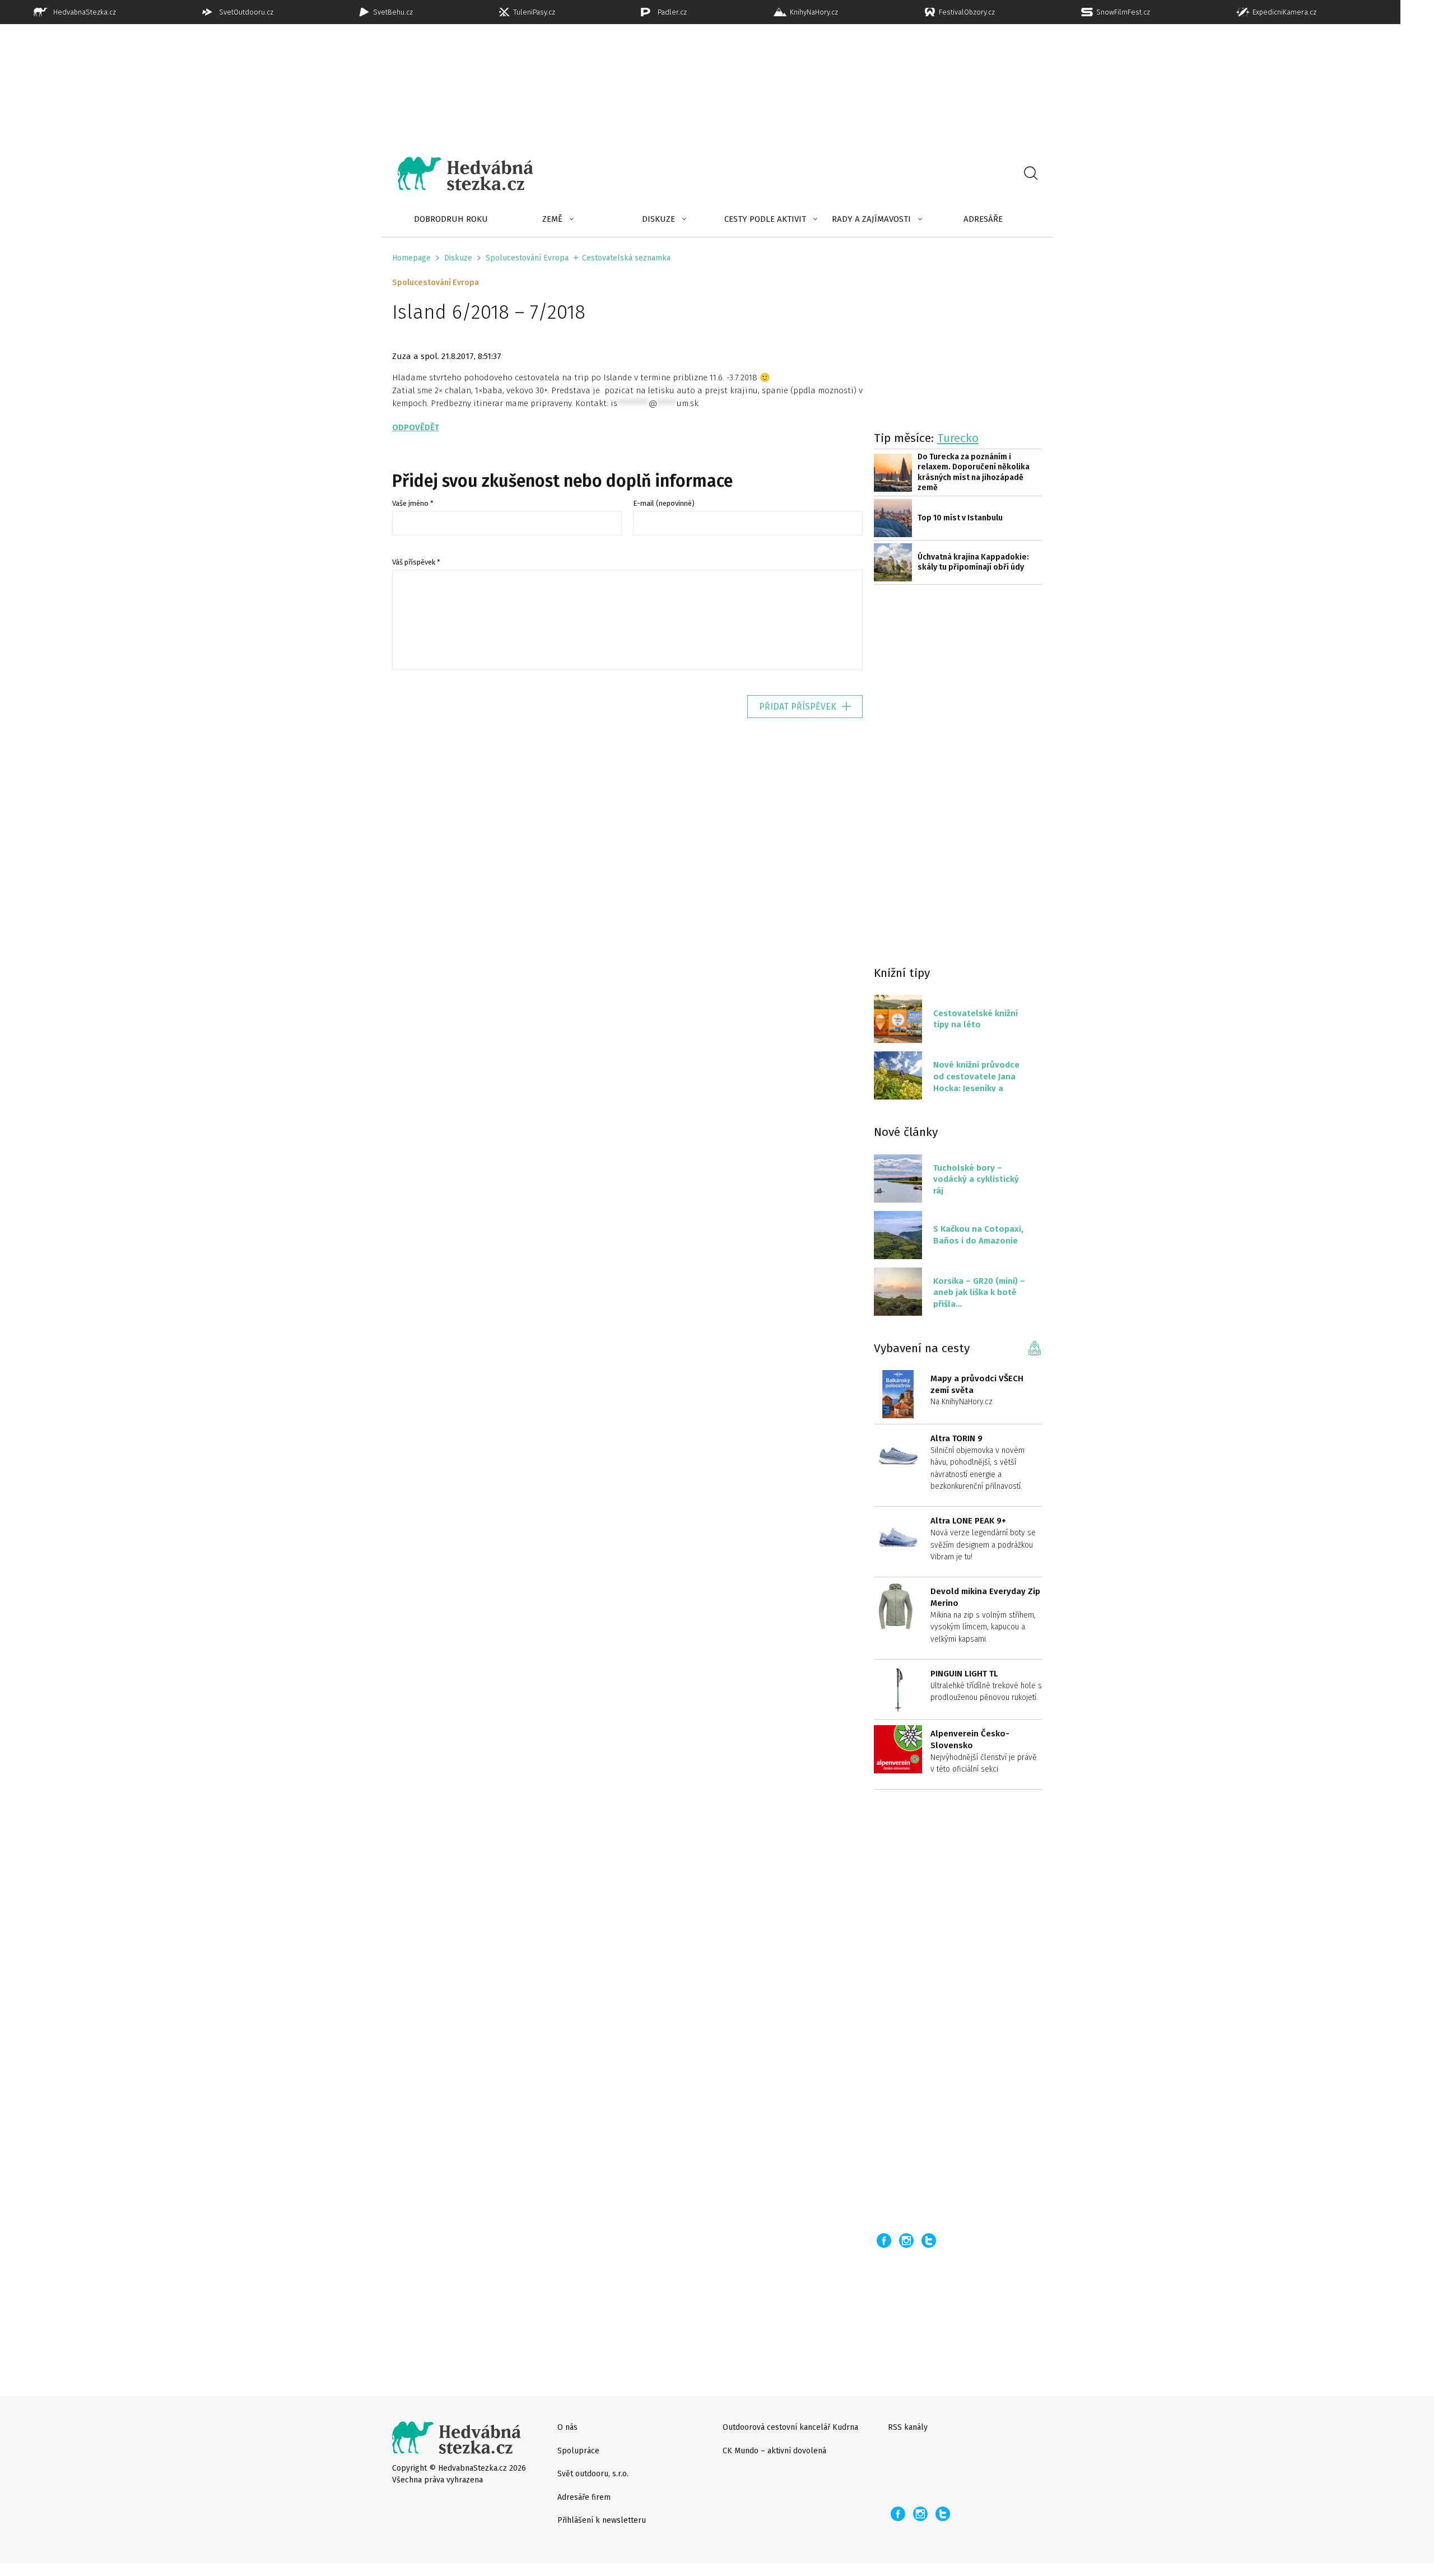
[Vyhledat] (1031, 174)
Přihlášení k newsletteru (602, 2520)
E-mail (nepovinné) (664, 503)
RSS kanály (908, 2427)
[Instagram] (906, 2240)
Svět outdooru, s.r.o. (593, 2474)
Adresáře (983, 219)
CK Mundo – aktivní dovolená (774, 2451)
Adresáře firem (584, 2497)
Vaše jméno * (413, 503)
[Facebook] (884, 2240)
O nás (567, 2427)
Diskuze (658, 219)
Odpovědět (416, 427)
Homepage (411, 258)
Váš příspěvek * (416, 562)
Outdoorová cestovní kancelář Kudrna (790, 2427)
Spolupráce (578, 2451)
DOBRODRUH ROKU (451, 219)
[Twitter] (929, 2240)
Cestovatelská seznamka (626, 258)
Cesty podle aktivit (765, 219)
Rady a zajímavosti (871, 219)
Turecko (958, 438)
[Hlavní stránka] (457, 174)
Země (552, 219)
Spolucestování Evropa (527, 258)
